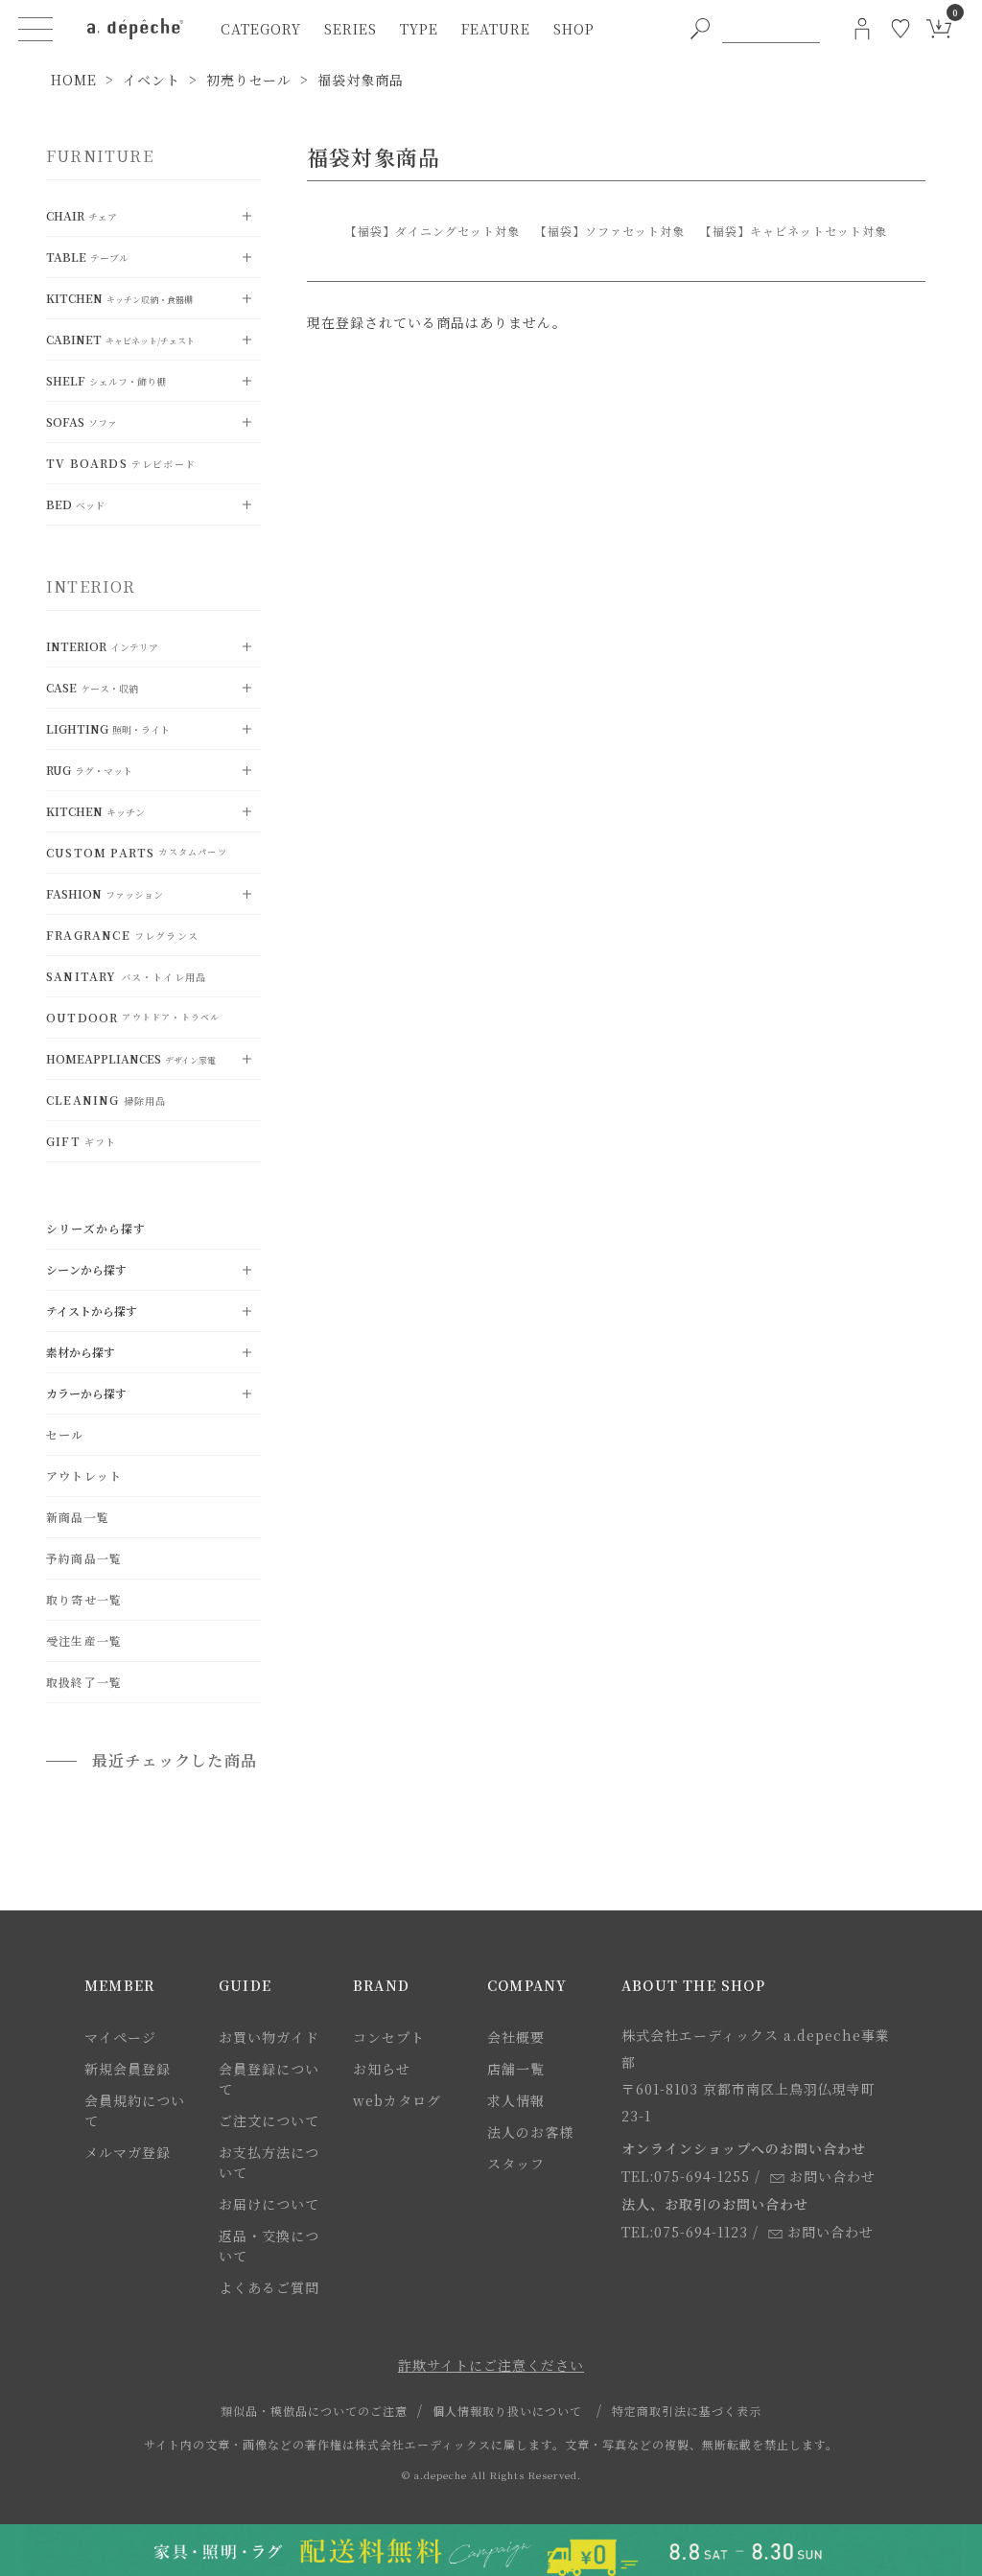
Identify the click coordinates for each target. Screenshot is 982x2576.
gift (81, 1141)
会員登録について (269, 2079)
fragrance (122, 935)
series (351, 29)
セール (65, 1434)
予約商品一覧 (84, 1558)
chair (82, 215)
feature (496, 29)
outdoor (133, 1017)
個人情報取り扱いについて (507, 2411)
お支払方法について (269, 2162)
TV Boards (121, 463)
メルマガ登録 (128, 2152)
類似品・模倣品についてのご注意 (314, 2411)
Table (87, 257)
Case (92, 687)
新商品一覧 (78, 1517)
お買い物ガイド (269, 2037)
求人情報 (516, 2100)
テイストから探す (92, 1311)
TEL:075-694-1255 (686, 2176)
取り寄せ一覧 (84, 1599)
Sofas (82, 422)
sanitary (126, 976)
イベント (152, 80)
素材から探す (81, 1352)
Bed (75, 504)
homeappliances (131, 1058)
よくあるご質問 (269, 2287)
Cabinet (120, 339)
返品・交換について (269, 2246)
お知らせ (382, 2069)
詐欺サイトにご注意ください (491, 2365)
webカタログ (397, 2100)
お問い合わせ (832, 2176)
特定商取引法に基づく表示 (687, 2411)
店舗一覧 (516, 2069)
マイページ (120, 2037)
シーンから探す (86, 1269)
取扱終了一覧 (84, 1682)
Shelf (106, 380)
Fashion (105, 893)
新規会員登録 (128, 2069)
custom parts (137, 852)
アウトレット (84, 1475)
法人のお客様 (530, 2132)
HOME (74, 80)
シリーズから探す (96, 1228)
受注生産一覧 (84, 1640)
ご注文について (269, 2120)
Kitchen (119, 298)
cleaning (106, 1100)
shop (574, 29)
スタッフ (516, 2164)
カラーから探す (86, 1393)
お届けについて (269, 2204)
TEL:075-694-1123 (685, 2232)
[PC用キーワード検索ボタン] (700, 29)
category (261, 29)
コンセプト (389, 2037)
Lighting (108, 728)
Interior (102, 646)
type (419, 29)
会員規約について (135, 2110)
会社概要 (516, 2037)
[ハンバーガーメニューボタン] (35, 29)
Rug (89, 770)
